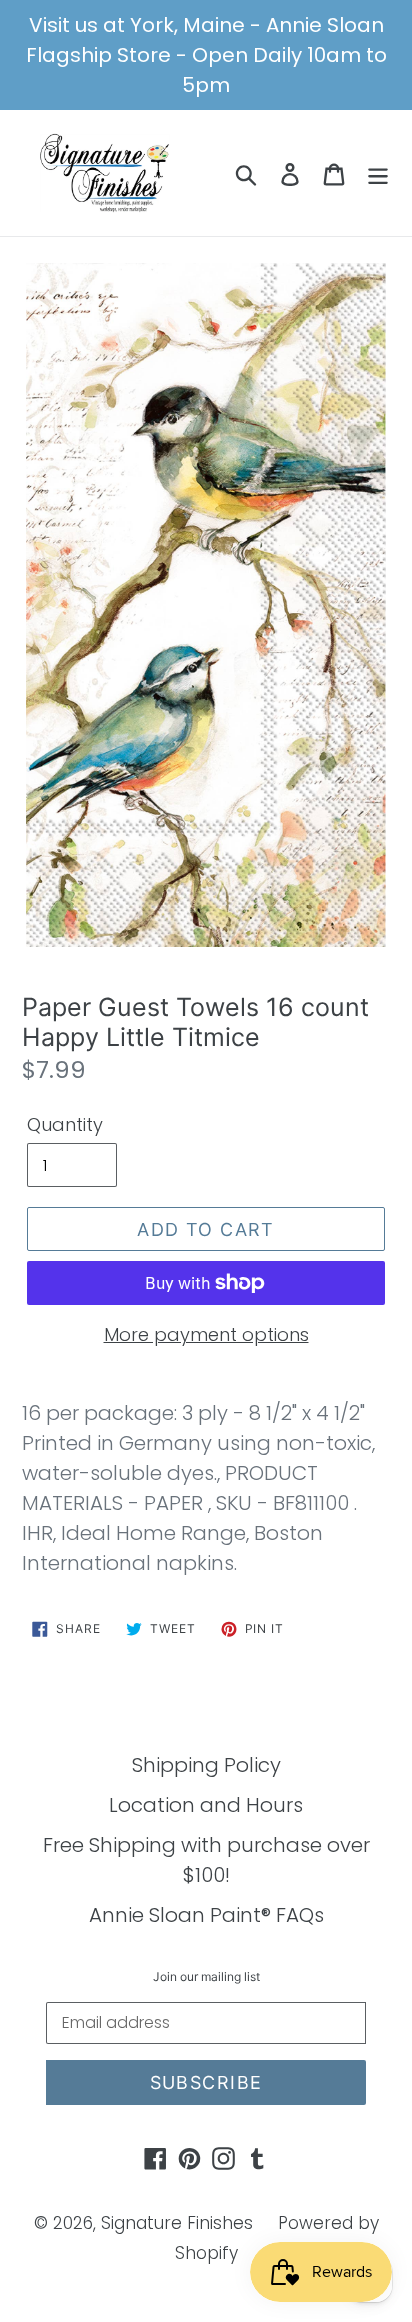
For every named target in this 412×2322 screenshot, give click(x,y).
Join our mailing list (206, 1977)
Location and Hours (206, 1805)
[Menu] (378, 173)
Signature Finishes (177, 2223)
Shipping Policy (206, 1765)
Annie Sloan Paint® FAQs (206, 1915)
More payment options (206, 1334)
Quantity (65, 1124)
